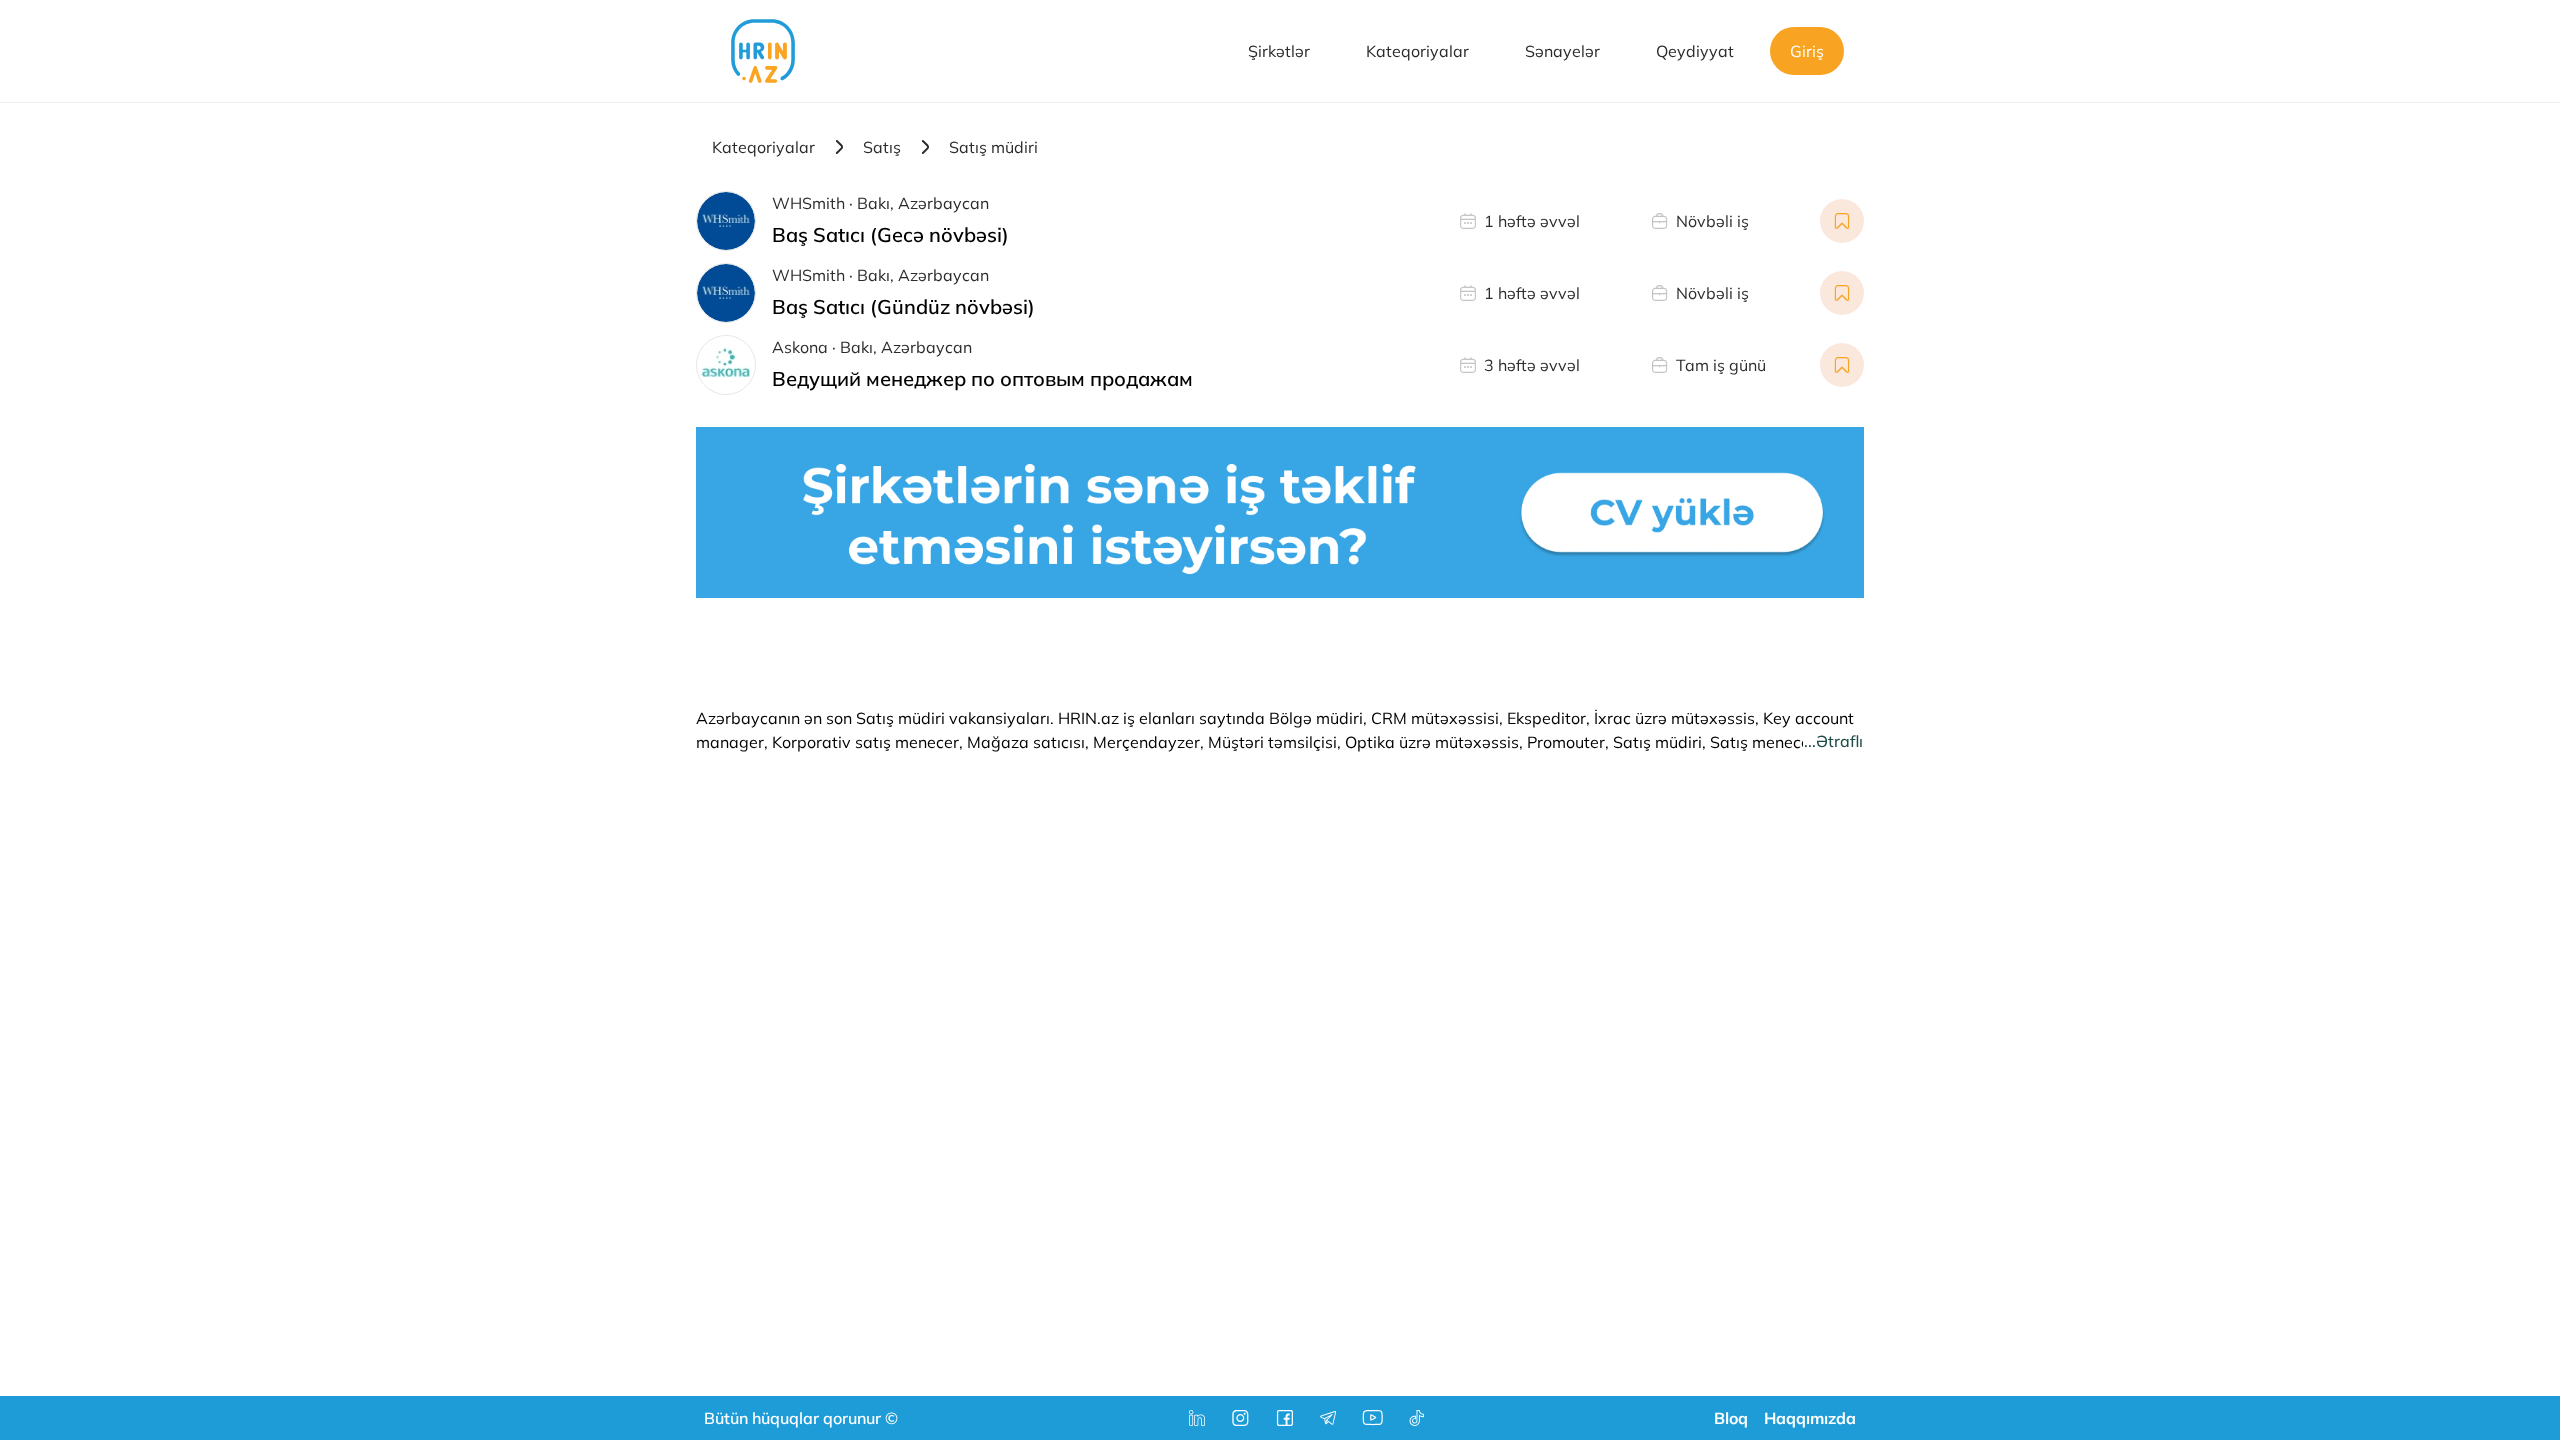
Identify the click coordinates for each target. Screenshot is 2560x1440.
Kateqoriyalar (1417, 51)
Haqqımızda (1810, 1418)
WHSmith (808, 203)
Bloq (1731, 1418)
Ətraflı (1839, 741)
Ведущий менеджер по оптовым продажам (982, 378)
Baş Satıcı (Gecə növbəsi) (890, 234)
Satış (882, 147)
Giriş (1807, 51)
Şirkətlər (1279, 51)
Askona (800, 347)
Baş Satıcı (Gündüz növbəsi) (903, 306)
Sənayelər (1562, 51)
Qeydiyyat (1695, 51)
